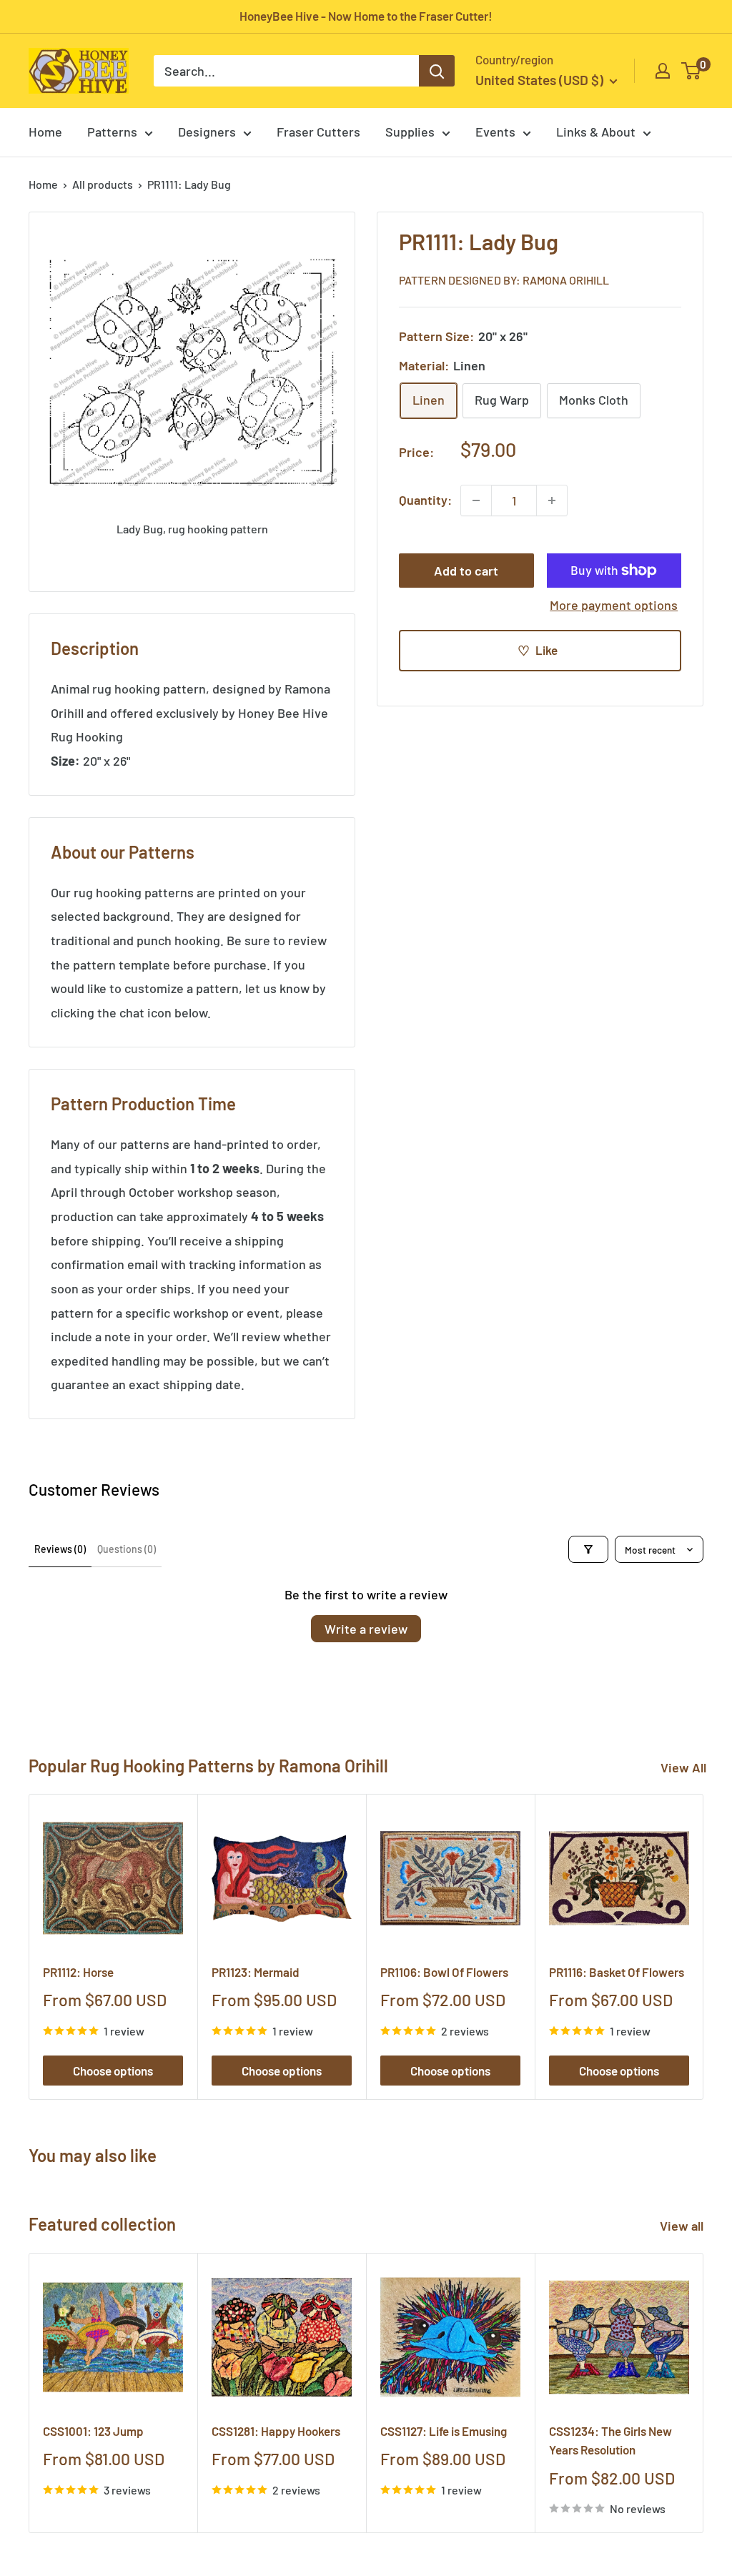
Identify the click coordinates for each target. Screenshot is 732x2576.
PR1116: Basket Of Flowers (617, 1972)
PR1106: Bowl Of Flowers (444, 1972)
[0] (692, 71)
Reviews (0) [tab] (60, 1549)
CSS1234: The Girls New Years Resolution (610, 2440)
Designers (207, 132)
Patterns (112, 132)
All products (103, 184)
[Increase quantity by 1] (552, 500)
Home (45, 132)
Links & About (596, 132)
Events (495, 132)
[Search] (437, 71)
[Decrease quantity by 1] (476, 500)
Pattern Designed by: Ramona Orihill (504, 280)
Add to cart (466, 571)
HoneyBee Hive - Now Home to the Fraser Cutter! (366, 16)
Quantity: (425, 500)
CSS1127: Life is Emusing (444, 2431)
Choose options (113, 2071)
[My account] (663, 71)
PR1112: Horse (78, 1972)
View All (683, 1767)
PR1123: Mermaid (256, 1972)
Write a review (366, 1629)
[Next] (704, 1947)
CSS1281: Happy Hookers (276, 2431)
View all (683, 2226)
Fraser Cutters (318, 132)
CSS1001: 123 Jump (93, 2431)
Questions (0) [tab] (127, 1549)
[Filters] (588, 1549)
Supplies (410, 132)
